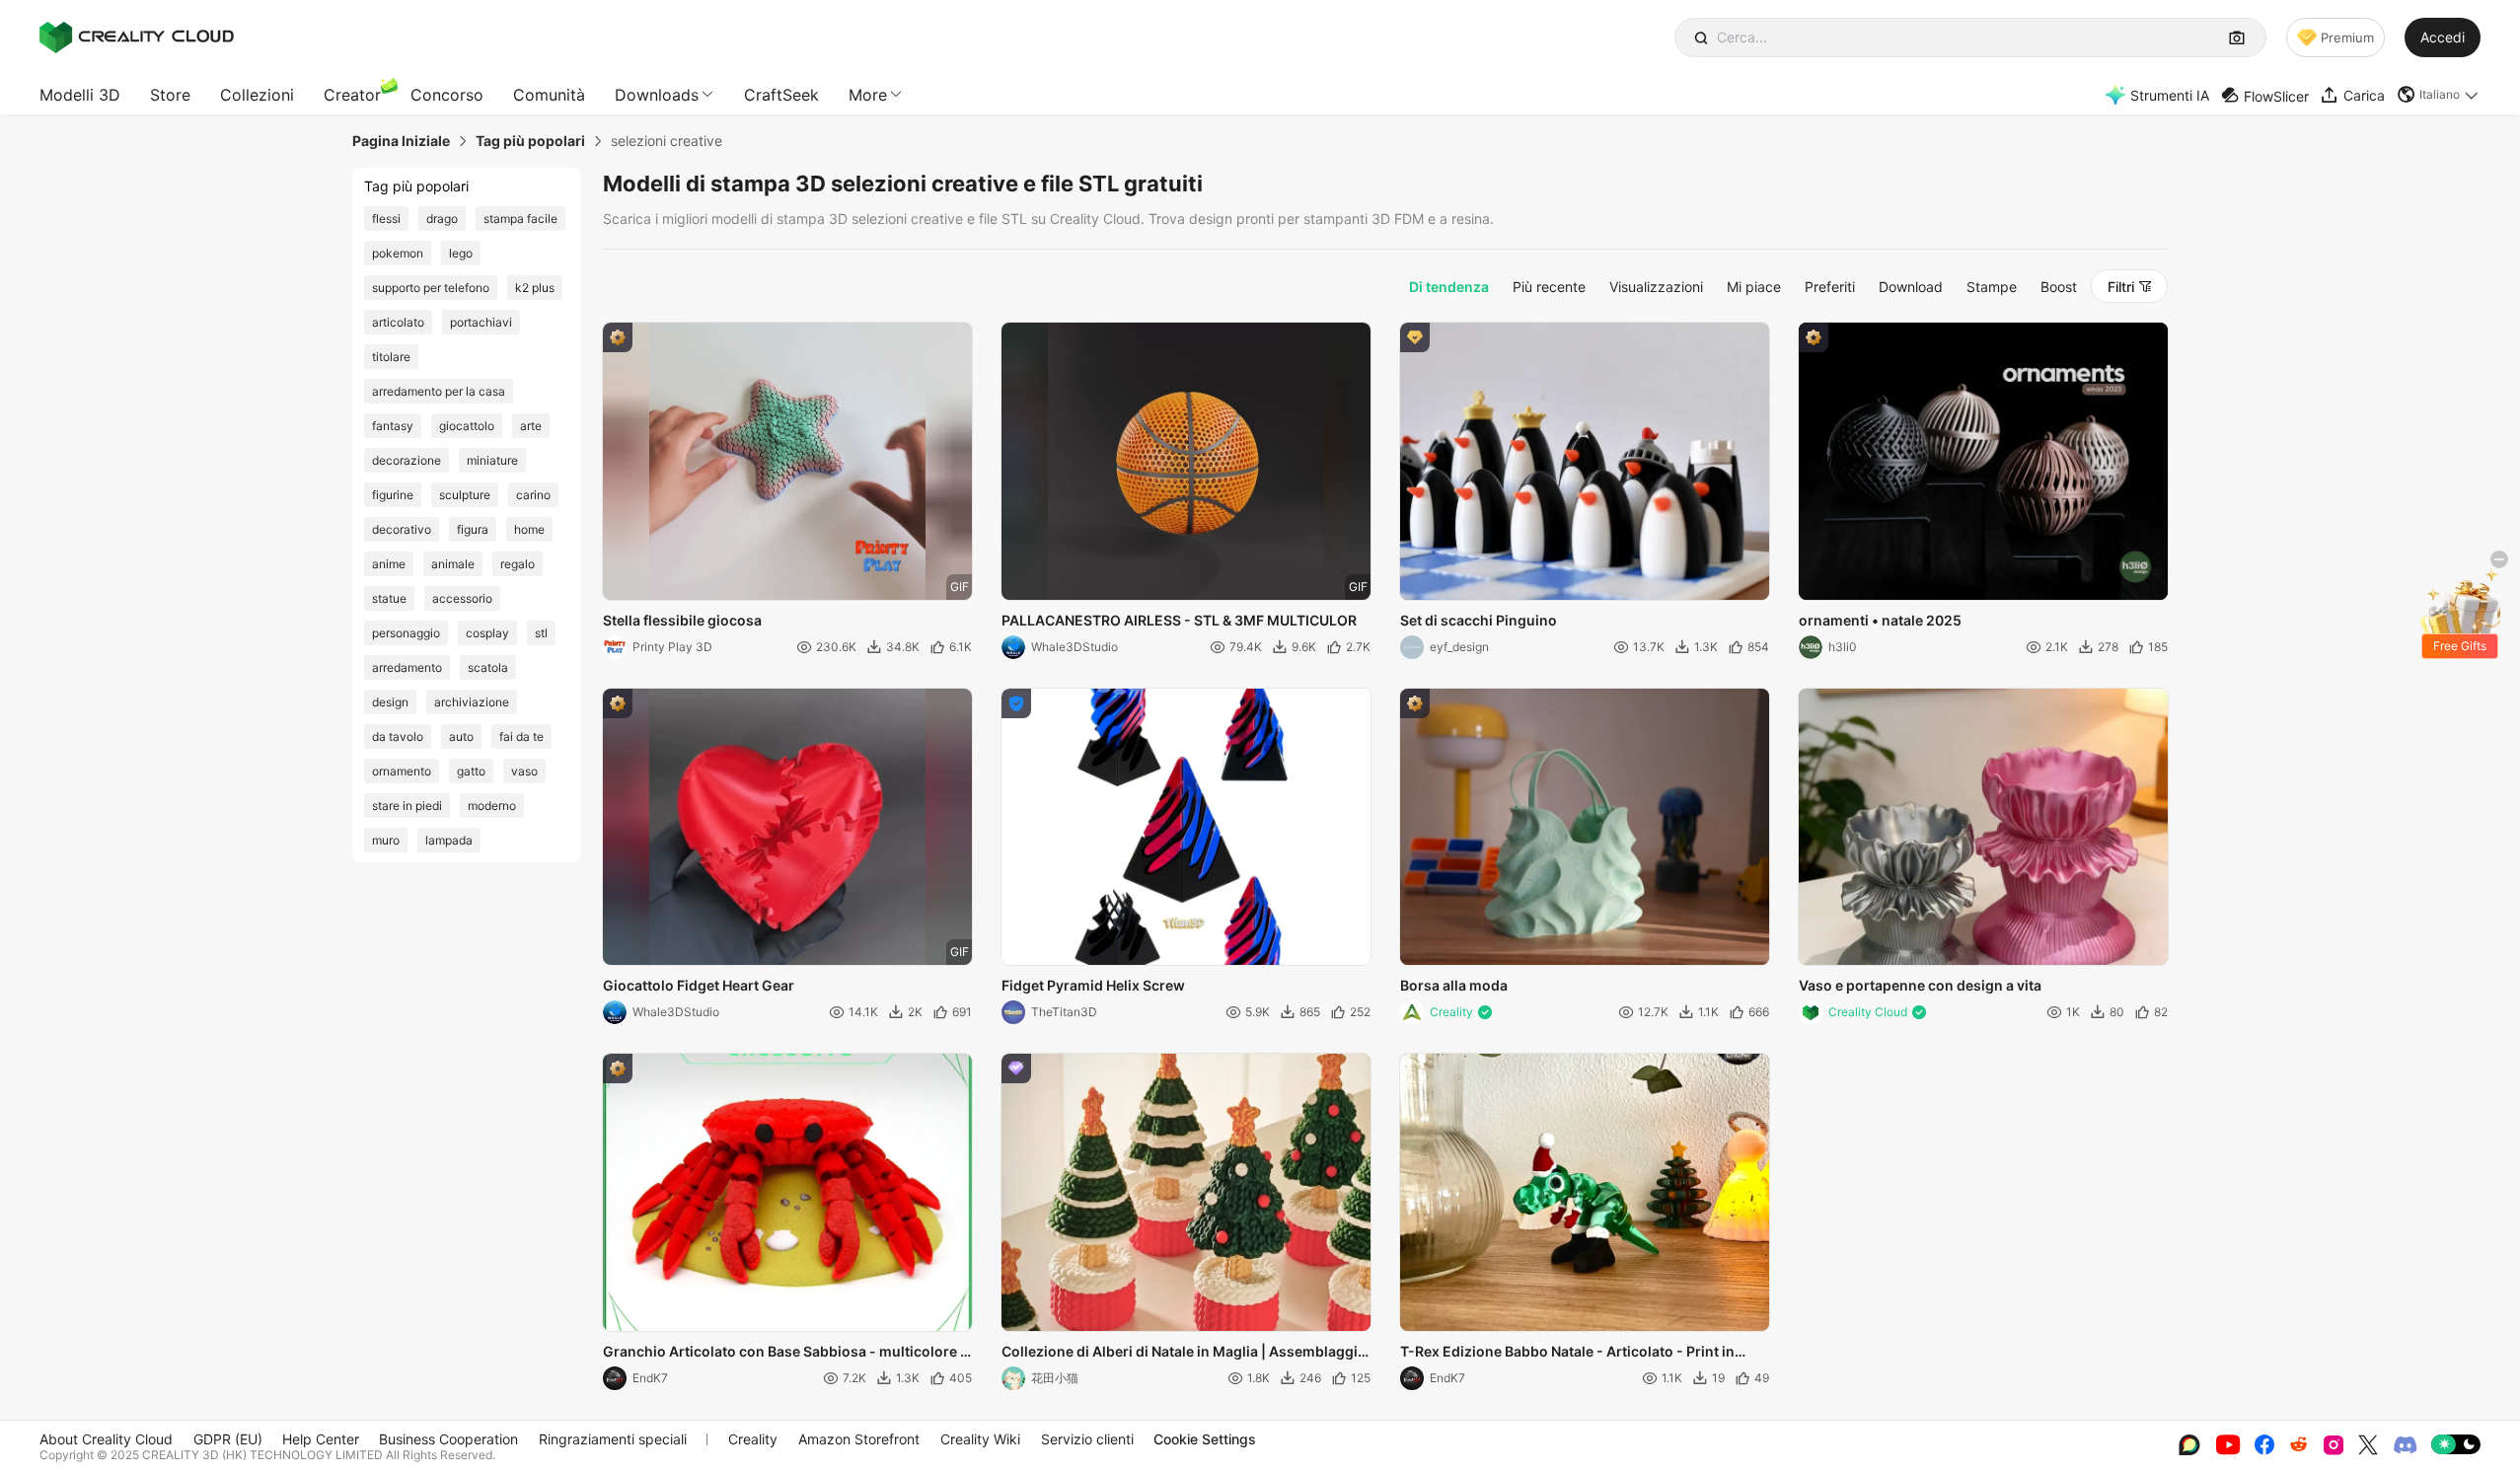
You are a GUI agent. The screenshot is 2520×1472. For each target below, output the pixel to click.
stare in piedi (407, 806)
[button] (2439, 95)
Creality (753, 1439)
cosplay (487, 633)
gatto (471, 771)
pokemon (398, 253)
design (390, 702)
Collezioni (257, 95)
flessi (386, 219)
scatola (488, 667)
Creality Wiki (980, 1439)
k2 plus (535, 288)
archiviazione (472, 702)
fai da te (521, 736)
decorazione (407, 460)
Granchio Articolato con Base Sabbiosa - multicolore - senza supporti (785, 1353)
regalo (518, 564)
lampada (449, 840)
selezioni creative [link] (667, 141)
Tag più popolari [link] (530, 141)
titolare (391, 357)
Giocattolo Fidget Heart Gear (699, 985)
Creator (352, 95)
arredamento (407, 667)
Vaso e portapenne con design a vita (1920, 985)
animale (453, 564)
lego (461, 253)
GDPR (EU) (228, 1439)
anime (389, 564)
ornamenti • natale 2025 (1880, 620)
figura (473, 529)
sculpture (465, 495)
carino (533, 495)
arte (531, 426)
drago (442, 219)
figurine (393, 495)
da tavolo (398, 736)
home (529, 529)
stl (541, 633)
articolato (398, 322)
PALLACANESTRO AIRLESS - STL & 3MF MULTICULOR (1179, 620)
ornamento (402, 771)
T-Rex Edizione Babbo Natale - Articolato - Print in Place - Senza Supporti (1567, 1353)
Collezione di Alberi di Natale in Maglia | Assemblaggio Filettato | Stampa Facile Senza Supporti (1184, 1353)
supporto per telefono (431, 288)
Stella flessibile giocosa (682, 620)
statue (389, 598)
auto (461, 736)
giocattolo (467, 426)
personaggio (406, 633)
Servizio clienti (1087, 1439)
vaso (524, 771)
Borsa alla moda (1454, 985)
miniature (492, 460)
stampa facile (520, 219)
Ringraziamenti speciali (613, 1439)
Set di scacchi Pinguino (1479, 620)
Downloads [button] (657, 95)
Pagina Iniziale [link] (401, 141)
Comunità (549, 95)
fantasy (393, 426)
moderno (492, 806)
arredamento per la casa (439, 391)
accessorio (462, 598)
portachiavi (481, 322)
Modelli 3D (80, 95)
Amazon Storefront (859, 1439)
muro (386, 840)
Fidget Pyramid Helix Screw (1093, 985)
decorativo (402, 529)
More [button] (868, 95)
